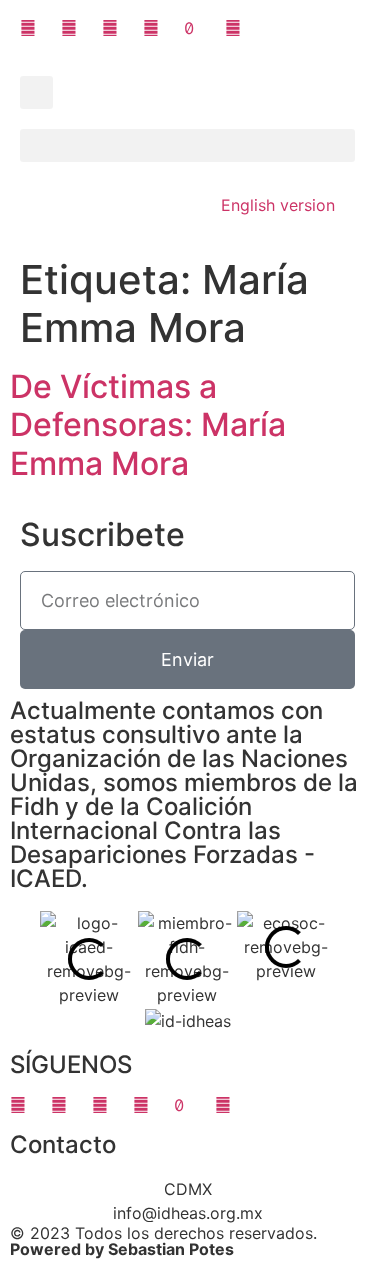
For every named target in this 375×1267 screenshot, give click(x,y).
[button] (36, 92)
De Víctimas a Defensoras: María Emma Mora (148, 425)
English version (278, 205)
